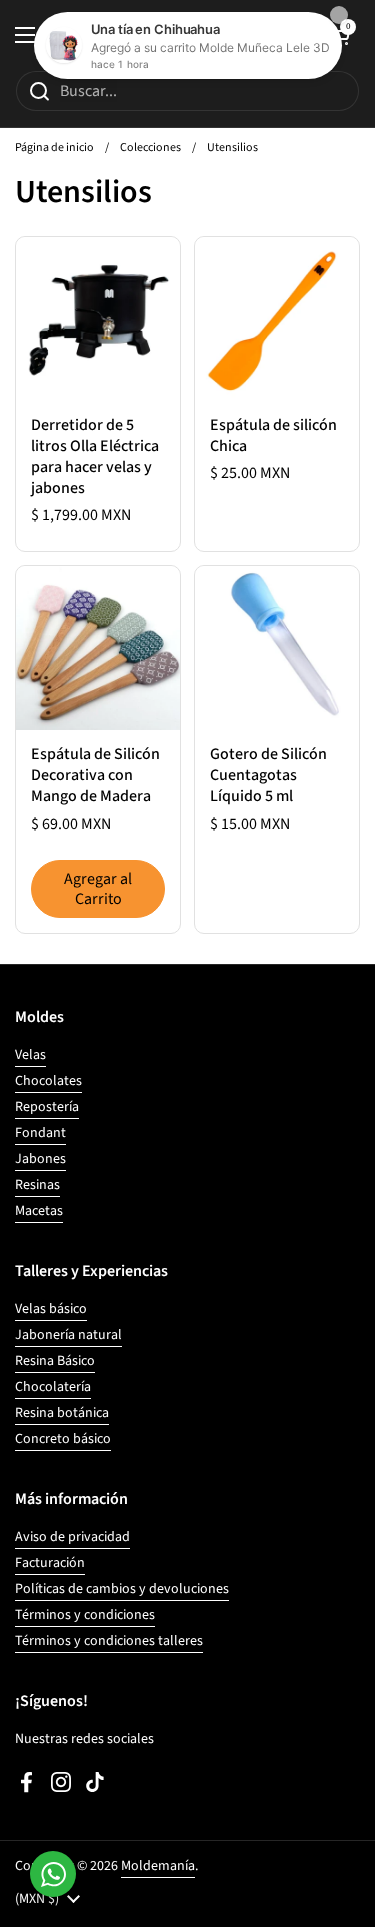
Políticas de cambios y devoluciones (122, 1589)
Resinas (37, 1185)
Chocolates (48, 1081)
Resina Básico (55, 1361)
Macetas (39, 1211)
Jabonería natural (68, 1335)
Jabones (40, 1159)
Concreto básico (63, 1439)
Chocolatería (53, 1387)
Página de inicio (54, 147)
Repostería (47, 1107)
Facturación (50, 1563)
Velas (30, 1055)
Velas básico (51, 1309)
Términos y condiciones (85, 1615)
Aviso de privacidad (72, 1537)
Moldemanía (158, 1866)
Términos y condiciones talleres (109, 1641)
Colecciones (150, 147)
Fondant (40, 1133)
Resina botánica (62, 1413)
